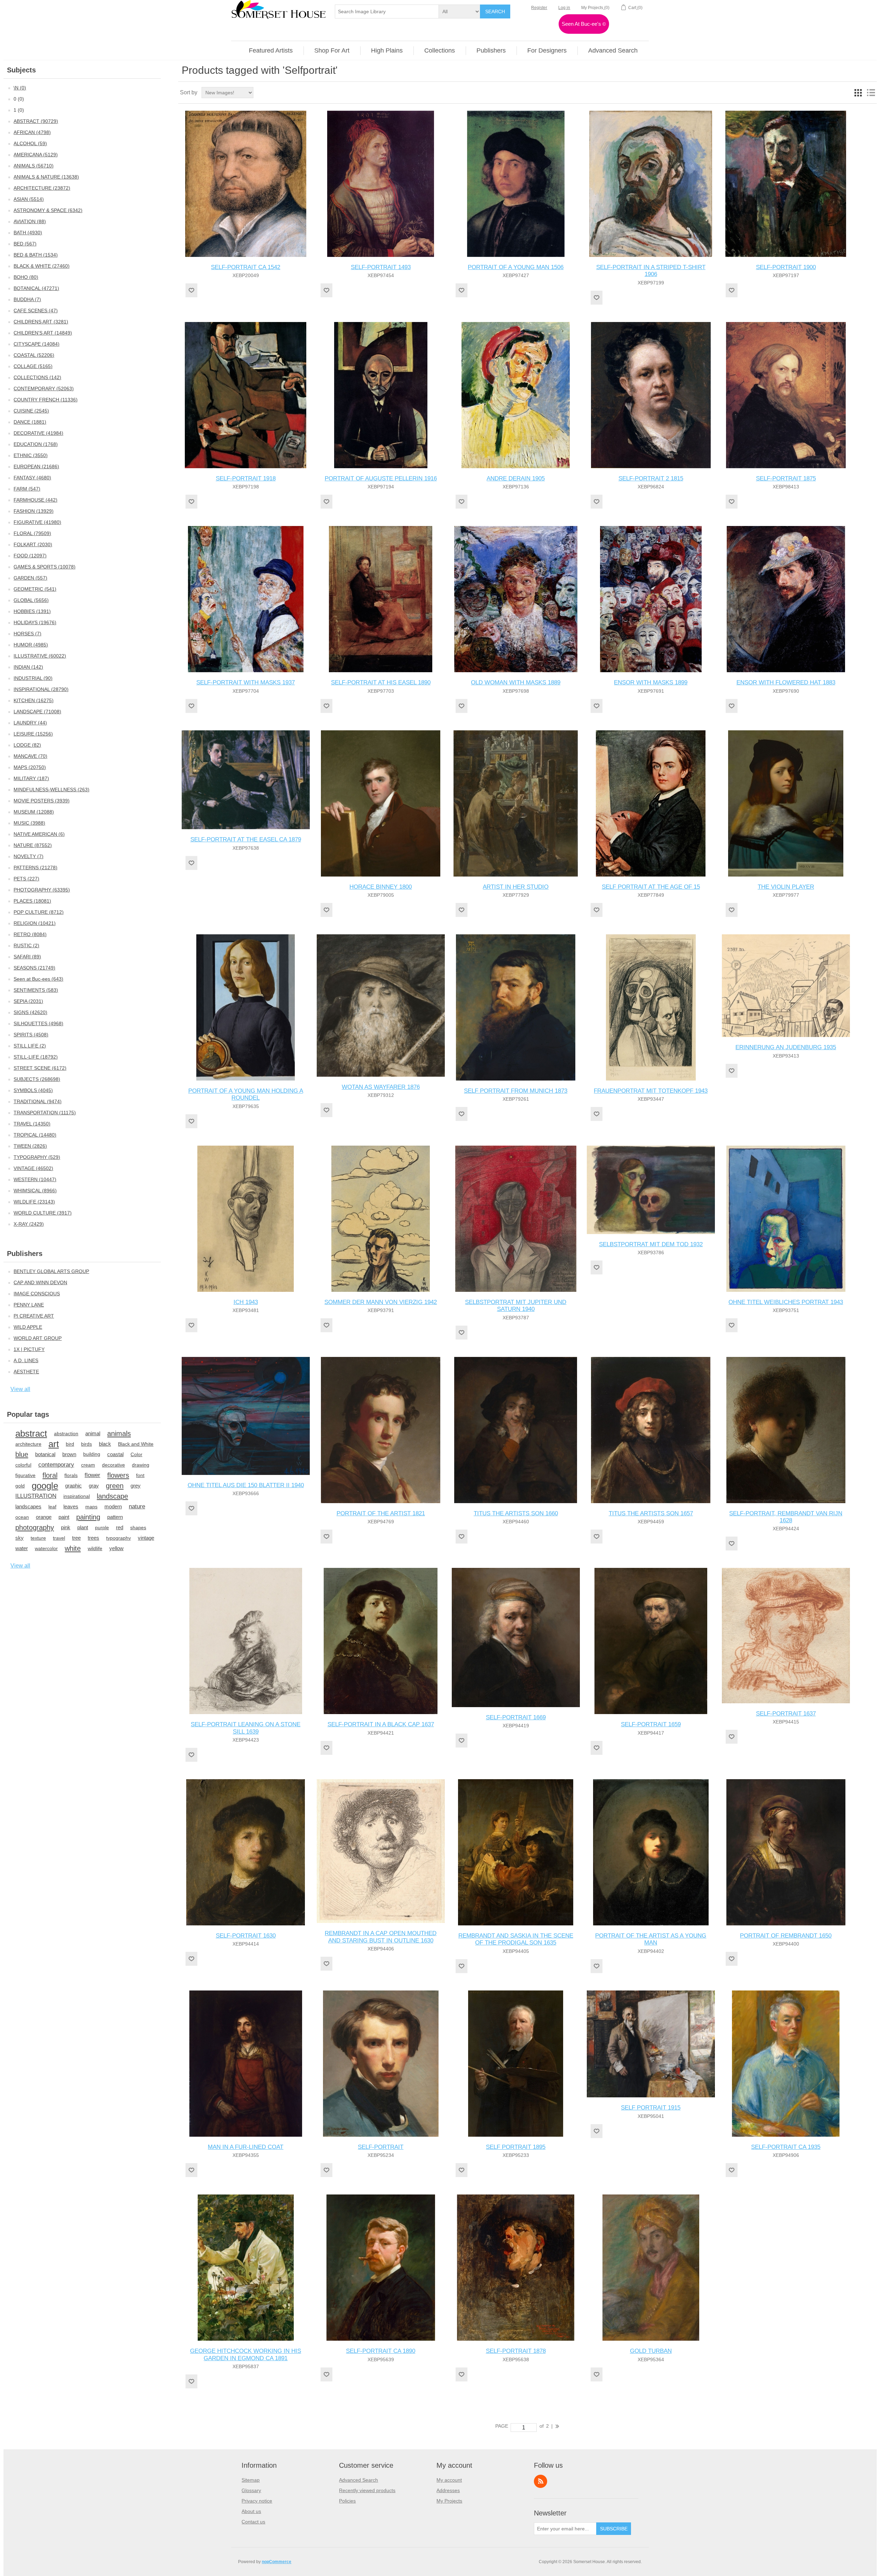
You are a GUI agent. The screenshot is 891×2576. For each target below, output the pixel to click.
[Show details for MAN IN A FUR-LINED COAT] (246, 2064)
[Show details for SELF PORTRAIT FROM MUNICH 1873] (516, 1007)
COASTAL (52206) (34, 355)
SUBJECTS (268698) (37, 1079)
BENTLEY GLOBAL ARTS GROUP (51, 1271)
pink (66, 1527)
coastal (115, 1454)
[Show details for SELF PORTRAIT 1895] (516, 2064)
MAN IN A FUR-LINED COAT (246, 2147)
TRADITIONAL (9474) (38, 1101)
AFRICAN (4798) (32, 132)
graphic (73, 1486)
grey (136, 1486)
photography (35, 1527)
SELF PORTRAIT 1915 (651, 2108)
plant (83, 1527)
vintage (146, 1538)
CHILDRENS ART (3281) (41, 322)
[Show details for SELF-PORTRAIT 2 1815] (651, 395)
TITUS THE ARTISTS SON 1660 (516, 1513)
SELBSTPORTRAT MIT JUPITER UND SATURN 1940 (516, 1306)
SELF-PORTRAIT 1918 (246, 478)
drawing (141, 1465)
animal (93, 1433)
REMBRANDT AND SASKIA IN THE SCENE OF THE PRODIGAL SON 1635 (516, 1939)
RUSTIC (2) (26, 945)
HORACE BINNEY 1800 (381, 887)
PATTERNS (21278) (36, 867)
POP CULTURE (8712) (39, 912)
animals (119, 1434)
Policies (347, 2501)
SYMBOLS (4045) (33, 1090)
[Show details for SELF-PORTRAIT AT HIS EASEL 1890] (381, 599)
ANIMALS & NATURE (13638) (46, 177)
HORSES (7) (27, 634)
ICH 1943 (246, 1302)
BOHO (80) (26, 277)
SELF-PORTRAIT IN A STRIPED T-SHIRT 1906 (651, 271)
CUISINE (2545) (31, 411)
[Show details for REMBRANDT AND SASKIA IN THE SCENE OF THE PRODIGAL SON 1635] (516, 1852)
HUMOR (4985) (31, 645)
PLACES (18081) (32, 901)
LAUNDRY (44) (30, 723)
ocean (22, 1517)
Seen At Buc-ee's (584, 24)
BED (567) (25, 244)
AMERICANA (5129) (36, 155)
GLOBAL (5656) (31, 600)
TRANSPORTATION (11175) (45, 1113)
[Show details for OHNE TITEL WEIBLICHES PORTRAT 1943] (786, 1219)
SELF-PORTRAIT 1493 (381, 267)
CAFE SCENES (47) (36, 311)
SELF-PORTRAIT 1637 (786, 1714)
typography (119, 1538)
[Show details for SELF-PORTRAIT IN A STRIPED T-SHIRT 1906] (651, 184)
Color (136, 1454)
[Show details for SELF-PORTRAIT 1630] (246, 1852)
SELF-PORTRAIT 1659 (651, 1724)
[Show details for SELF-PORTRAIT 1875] (786, 395)
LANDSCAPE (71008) (37, 712)
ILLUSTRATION (36, 1496)
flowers (118, 1475)
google (45, 1486)
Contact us (253, 2522)
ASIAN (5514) (29, 199)
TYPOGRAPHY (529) (37, 1157)
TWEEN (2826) (30, 1146)
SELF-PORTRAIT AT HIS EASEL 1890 (381, 682)
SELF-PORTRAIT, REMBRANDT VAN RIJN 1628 (786, 1517)
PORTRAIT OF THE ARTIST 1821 (381, 1513)
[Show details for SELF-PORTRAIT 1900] (786, 184)
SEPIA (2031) (28, 1001)
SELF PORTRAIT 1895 (516, 2147)
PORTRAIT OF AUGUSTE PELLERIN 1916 (381, 478)
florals (71, 1475)
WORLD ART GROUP (38, 1338)
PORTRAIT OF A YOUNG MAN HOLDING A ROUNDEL (246, 1094)
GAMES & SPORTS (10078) (45, 567)
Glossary (251, 2490)
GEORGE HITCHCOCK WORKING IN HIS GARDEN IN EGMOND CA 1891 (246, 2354)
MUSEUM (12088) (34, 812)
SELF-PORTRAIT (381, 2147)
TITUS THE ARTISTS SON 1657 (651, 1513)
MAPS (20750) (30, 767)
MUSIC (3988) (29, 823)
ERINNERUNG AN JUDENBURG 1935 (786, 1047)
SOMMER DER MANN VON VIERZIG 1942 (381, 1302)
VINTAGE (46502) (33, 1168)
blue (22, 1454)
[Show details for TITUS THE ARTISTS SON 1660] (516, 1430)
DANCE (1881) (30, 422)
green (115, 1486)
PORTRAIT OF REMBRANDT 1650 (786, 1936)
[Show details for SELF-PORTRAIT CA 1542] (246, 184)
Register (539, 8)
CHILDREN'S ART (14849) (43, 333)
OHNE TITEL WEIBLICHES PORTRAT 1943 (786, 1302)
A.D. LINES (26, 1360)
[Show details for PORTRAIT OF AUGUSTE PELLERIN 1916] (381, 395)
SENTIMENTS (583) (36, 990)
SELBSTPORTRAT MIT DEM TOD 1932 (651, 1244)
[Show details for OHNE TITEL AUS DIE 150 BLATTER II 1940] (246, 1416)
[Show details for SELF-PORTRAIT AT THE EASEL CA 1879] (246, 780)
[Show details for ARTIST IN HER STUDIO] (516, 803)
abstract (31, 1434)
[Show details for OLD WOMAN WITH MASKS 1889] (516, 599)
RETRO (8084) (30, 934)
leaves (71, 1506)
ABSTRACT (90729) (36, 121)
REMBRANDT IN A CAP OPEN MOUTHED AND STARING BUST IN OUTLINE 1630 (381, 1937)
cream (88, 1465)
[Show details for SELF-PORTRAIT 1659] (651, 1641)
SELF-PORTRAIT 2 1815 (651, 478)
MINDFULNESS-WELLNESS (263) (52, 790)
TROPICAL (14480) (35, 1135)
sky (19, 1538)
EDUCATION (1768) (36, 444)
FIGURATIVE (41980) (37, 522)
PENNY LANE (29, 1305)
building (92, 1454)
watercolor (46, 1548)
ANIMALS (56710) (34, 166)
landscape (112, 1496)
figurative (25, 1475)
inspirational (77, 1496)
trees (93, 1538)
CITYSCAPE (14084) (37, 344)
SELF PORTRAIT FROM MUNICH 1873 (516, 1091)
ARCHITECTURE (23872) (42, 188)
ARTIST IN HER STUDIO (516, 887)
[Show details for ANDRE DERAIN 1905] (516, 395)
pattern (115, 1517)
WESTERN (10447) (35, 1179)
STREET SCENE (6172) (40, 1068)
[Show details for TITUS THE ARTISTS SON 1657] (651, 1430)
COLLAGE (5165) (33, 366)
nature (137, 1506)
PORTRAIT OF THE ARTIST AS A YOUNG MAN (651, 1939)
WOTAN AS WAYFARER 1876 (381, 1087)
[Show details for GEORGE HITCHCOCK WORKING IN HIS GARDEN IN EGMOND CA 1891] (246, 2268)
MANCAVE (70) (30, 756)
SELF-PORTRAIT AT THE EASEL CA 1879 (246, 839)
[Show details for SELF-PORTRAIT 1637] (786, 1635)
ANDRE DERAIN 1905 (516, 478)
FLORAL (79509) (32, 533)
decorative (113, 1465)
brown (69, 1454)
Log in (564, 8)
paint (64, 1517)
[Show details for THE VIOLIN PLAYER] (786, 803)
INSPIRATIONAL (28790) (41, 689)
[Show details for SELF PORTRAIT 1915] (651, 2044)
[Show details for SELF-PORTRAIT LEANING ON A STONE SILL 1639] (246, 1641)
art (54, 1444)
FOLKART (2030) (33, 544)
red (120, 1527)
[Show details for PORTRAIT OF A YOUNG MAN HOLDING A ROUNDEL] (246, 1007)
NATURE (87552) (33, 845)
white (73, 1548)
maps (91, 1507)
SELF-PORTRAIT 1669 (516, 1717)
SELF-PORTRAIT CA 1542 (246, 267)
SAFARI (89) (27, 957)
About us (251, 2511)
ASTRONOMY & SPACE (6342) (48, 210)
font (140, 1475)
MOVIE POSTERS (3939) (42, 801)
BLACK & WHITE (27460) (42, 266)
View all (20, 1389)
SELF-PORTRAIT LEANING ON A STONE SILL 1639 (246, 1728)
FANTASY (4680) (32, 478)
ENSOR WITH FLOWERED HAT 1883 (786, 682)
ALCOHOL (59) (30, 143)
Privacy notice (257, 2501)
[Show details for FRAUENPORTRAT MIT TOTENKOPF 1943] (651, 1007)
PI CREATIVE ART (34, 1316)
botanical (45, 1454)
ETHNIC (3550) (31, 455)
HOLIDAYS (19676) (35, 622)
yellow (116, 1548)
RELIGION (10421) (35, 923)
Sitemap (251, 2480)
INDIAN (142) (28, 667)
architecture (28, 1444)
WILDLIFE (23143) (34, 1202)
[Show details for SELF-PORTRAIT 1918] (246, 395)
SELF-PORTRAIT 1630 (246, 1936)
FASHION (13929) (34, 511)
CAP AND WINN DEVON (40, 1282)
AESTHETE (26, 1372)
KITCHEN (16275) (34, 700)
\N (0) (20, 88)
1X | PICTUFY (29, 1349)
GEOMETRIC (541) (35, 589)
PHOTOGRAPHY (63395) (42, 890)
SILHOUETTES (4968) (38, 1023)
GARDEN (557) (30, 578)
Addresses (448, 2490)
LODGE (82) (27, 745)
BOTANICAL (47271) (36, 288)
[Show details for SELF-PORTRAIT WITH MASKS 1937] (246, 599)
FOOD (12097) (30, 556)
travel (59, 1538)
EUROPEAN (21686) (36, 466)
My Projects (449, 2501)
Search (495, 11)
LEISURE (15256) (33, 734)
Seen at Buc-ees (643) (38, 979)
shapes (138, 1527)
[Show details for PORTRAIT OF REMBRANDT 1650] (786, 1852)
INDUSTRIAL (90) (33, 678)
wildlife (95, 1548)
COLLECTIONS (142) (37, 377)
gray (94, 1486)
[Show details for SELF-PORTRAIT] (381, 2064)
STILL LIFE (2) (30, 1046)
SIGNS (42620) (30, 1012)
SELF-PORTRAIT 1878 (516, 2351)
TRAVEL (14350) (32, 1124)
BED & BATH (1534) (36, 255)
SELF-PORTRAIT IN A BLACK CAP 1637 (381, 1724)
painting (88, 1517)
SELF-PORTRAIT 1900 (786, 267)
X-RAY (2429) (29, 1224)
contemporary (56, 1465)
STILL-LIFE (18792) (36, 1057)
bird (70, 1444)
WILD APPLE (28, 1327)
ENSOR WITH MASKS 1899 (651, 682)
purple (102, 1527)
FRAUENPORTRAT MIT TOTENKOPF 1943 (651, 1091)
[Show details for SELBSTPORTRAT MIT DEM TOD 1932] (651, 1190)
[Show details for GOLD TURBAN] (651, 2268)
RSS (541, 2481)
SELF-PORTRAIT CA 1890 (381, 2351)
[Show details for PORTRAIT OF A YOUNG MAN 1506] (516, 184)
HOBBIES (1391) (32, 611)
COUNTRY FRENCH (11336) (46, 400)
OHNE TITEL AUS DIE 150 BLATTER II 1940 (246, 1485)
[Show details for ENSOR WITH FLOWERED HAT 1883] (786, 599)
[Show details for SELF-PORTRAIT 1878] (516, 2268)
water (22, 1548)
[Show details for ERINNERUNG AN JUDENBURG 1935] (786, 986)
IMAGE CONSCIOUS (37, 1294)
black (105, 1444)
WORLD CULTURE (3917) (43, 1213)
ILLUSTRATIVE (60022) (40, 656)
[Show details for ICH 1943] (246, 1219)
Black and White (136, 1444)
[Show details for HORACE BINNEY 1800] (381, 803)
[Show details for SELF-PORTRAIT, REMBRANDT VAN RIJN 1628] (786, 1430)
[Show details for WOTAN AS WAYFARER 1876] (381, 1006)
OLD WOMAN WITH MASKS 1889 (516, 682)
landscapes (28, 1506)
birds (86, 1444)
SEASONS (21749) (34, 968)
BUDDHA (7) (27, 299)
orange (44, 1517)
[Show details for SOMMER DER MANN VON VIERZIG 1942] (381, 1219)
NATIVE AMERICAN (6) (39, 834)
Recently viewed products (367, 2490)
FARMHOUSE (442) (36, 500)
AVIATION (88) (30, 221)
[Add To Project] (191, 290)
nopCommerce (277, 2562)
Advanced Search (358, 2480)
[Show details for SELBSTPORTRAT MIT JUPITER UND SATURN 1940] (516, 1219)
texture (38, 1538)
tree (76, 1538)
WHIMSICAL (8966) (35, 1191)
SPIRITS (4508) (31, 1035)
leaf (52, 1507)
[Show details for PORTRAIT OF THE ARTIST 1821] (381, 1430)
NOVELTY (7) (29, 856)
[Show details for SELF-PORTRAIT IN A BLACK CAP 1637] (381, 1641)
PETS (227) (26, 879)
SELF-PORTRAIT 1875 (786, 478)
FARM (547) (27, 489)
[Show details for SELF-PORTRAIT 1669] (516, 1637)
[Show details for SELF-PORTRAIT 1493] (381, 184)
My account (449, 2480)
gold (20, 1486)
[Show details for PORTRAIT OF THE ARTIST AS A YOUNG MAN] (651, 1852)
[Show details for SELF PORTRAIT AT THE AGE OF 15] (651, 803)
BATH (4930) (28, 233)
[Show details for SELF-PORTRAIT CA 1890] (381, 2268)
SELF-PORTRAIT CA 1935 (786, 2147)
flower (92, 1475)
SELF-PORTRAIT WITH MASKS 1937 (246, 682)
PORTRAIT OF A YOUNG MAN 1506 (516, 267)
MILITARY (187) (31, 778)
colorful (23, 1465)
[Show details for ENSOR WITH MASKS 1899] (651, 599)
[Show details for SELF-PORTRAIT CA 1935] (786, 2064)
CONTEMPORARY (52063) (44, 388)
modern (113, 1506)
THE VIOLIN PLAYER (786, 887)
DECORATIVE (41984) (38, 433)
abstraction (66, 1434)
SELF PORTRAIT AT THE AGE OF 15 (651, 887)
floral (50, 1475)
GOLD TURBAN (651, 2351)
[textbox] (387, 11)
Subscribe (614, 2529)
